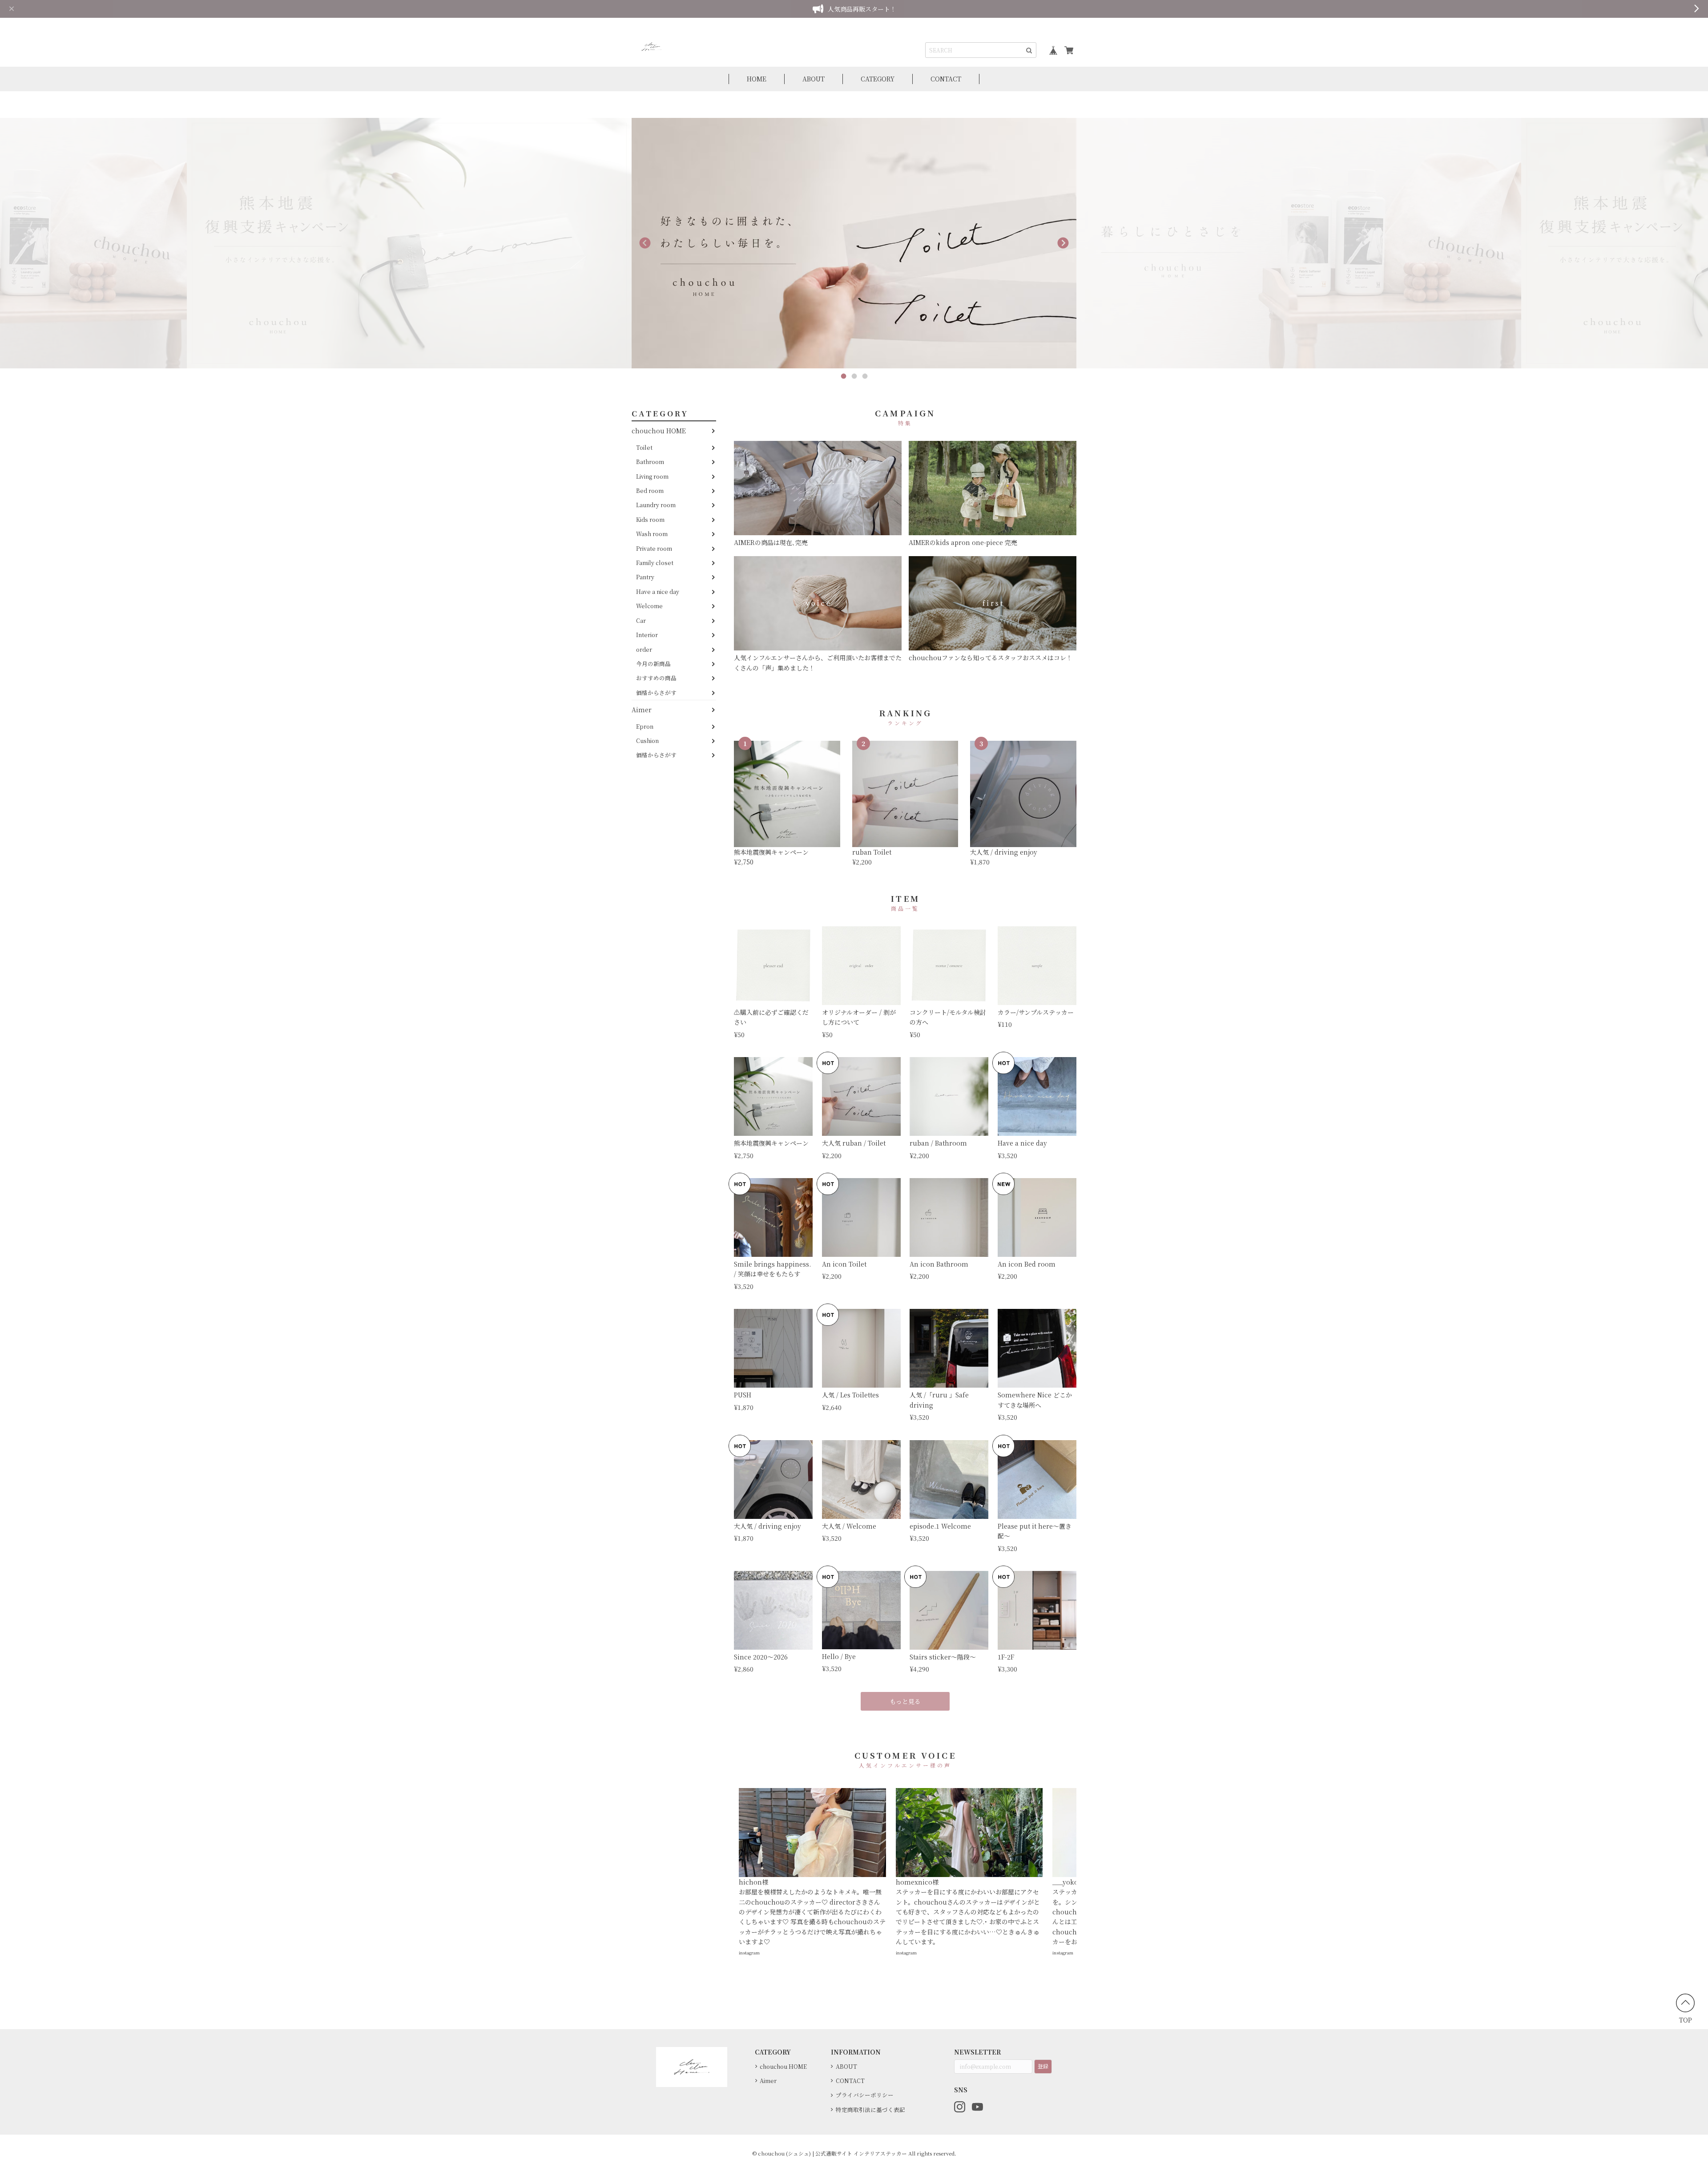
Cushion (647, 741)
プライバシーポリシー (865, 2095)
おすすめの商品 (656, 678)
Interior (647, 635)
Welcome (649, 606)
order (644, 649)
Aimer (642, 710)
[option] (409, 243)
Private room (654, 548)
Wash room (652, 534)
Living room (652, 476)
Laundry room (656, 505)
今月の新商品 (653, 664)
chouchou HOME (659, 431)
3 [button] (865, 376)
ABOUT (814, 79)
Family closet (655, 563)
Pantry (645, 577)
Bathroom (650, 462)
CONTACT (946, 79)
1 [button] (843, 376)
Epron (645, 726)
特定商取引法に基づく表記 (870, 2109)
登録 (1043, 2066)
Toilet (644, 447)
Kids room (650, 519)
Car (641, 620)
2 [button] (854, 376)
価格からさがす (656, 692)
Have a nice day (658, 591)
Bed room (650, 491)
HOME (757, 79)
